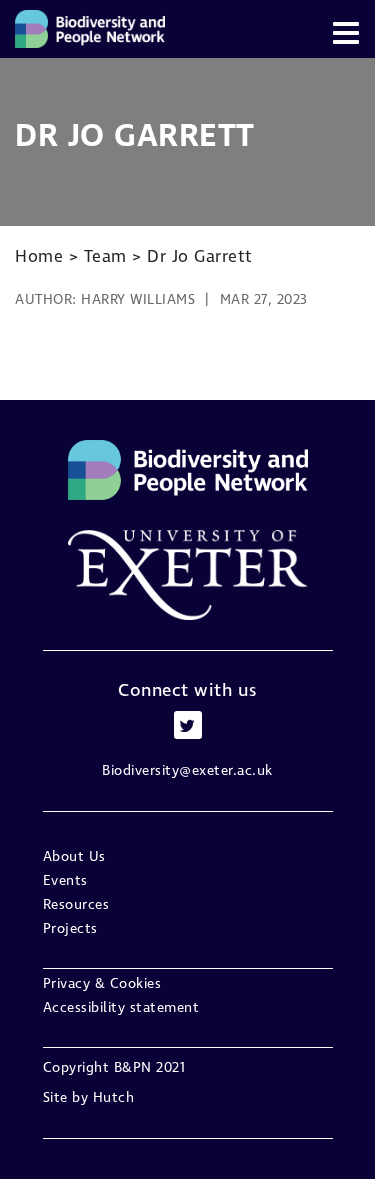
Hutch (114, 1098)
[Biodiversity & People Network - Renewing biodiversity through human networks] (90, 29)
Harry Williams (138, 300)
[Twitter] (188, 725)
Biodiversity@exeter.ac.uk (187, 771)
